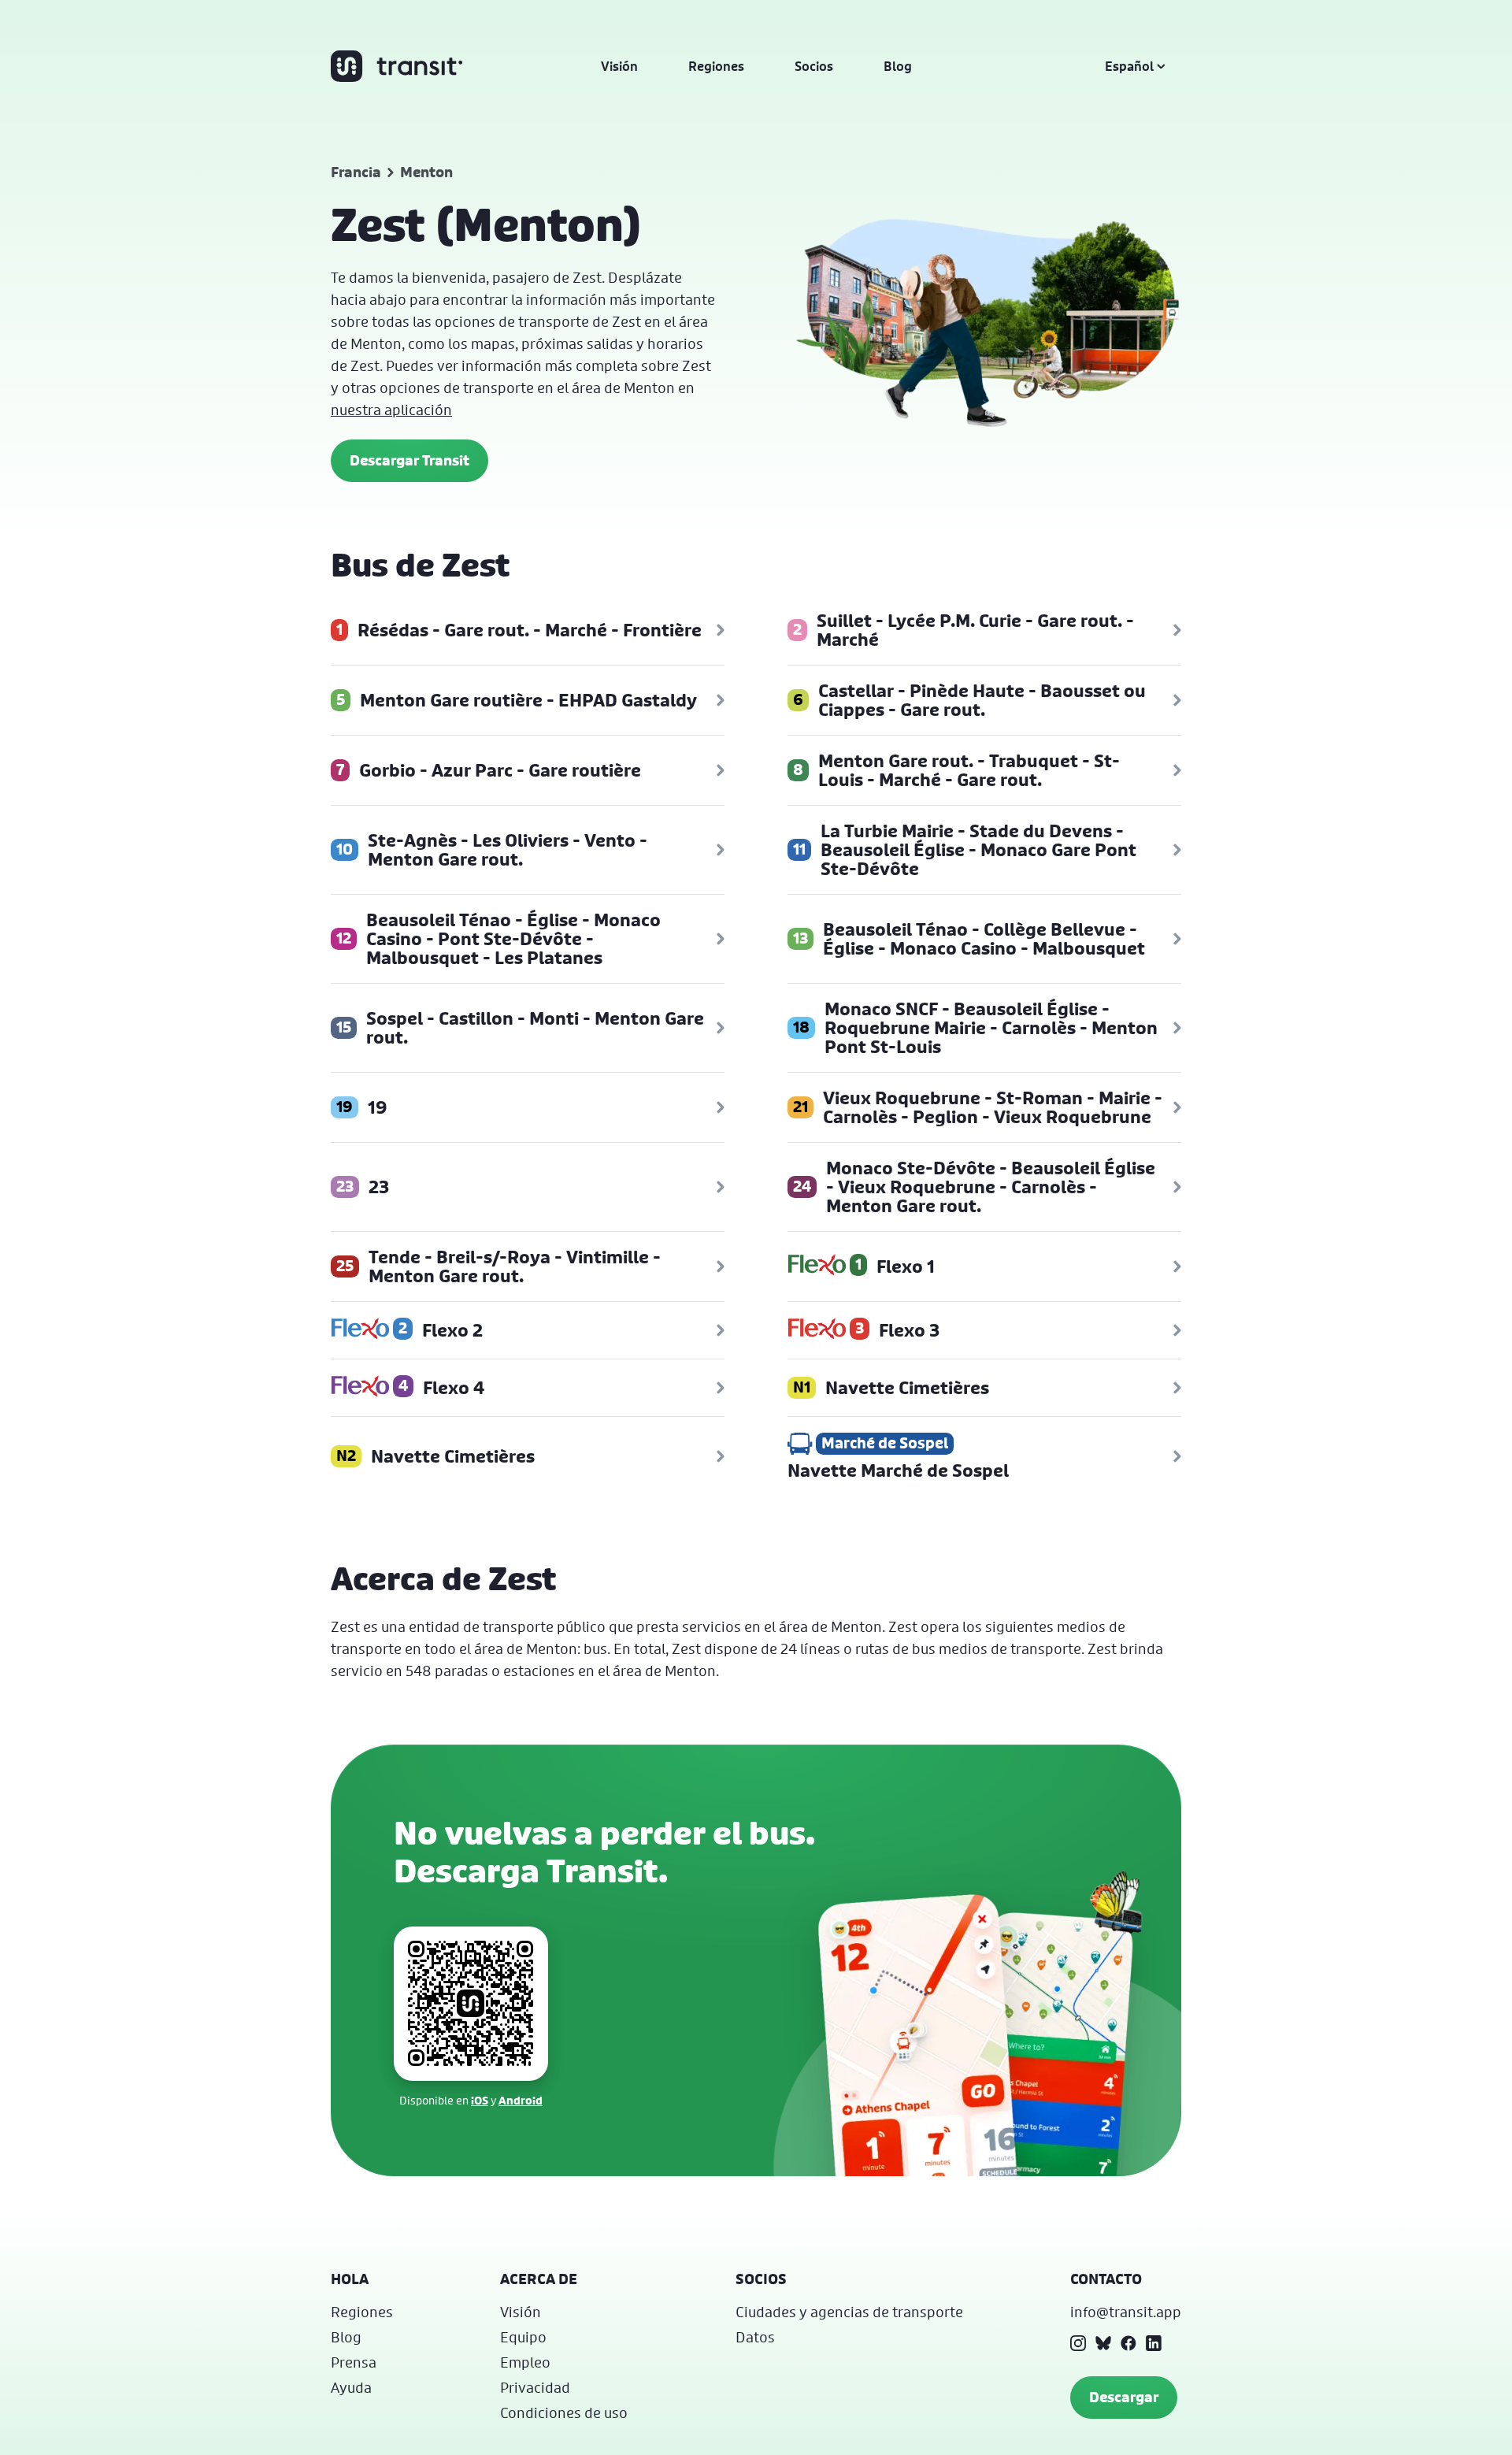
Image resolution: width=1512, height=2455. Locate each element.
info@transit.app (1126, 2312)
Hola (350, 2279)
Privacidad (535, 2387)
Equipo (523, 2337)
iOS (480, 2100)
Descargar (1124, 2397)
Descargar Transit (409, 460)
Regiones (716, 66)
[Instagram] (1078, 2343)
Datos (755, 2337)
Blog (898, 66)
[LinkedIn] (1154, 2343)
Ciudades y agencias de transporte (849, 2312)
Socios (814, 66)
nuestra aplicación (391, 410)
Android (521, 2100)
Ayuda (351, 2387)
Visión (619, 66)
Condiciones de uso (564, 2412)
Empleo (525, 2362)
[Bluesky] (1103, 2343)
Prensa (354, 2362)
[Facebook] (1128, 2343)
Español (1129, 66)
